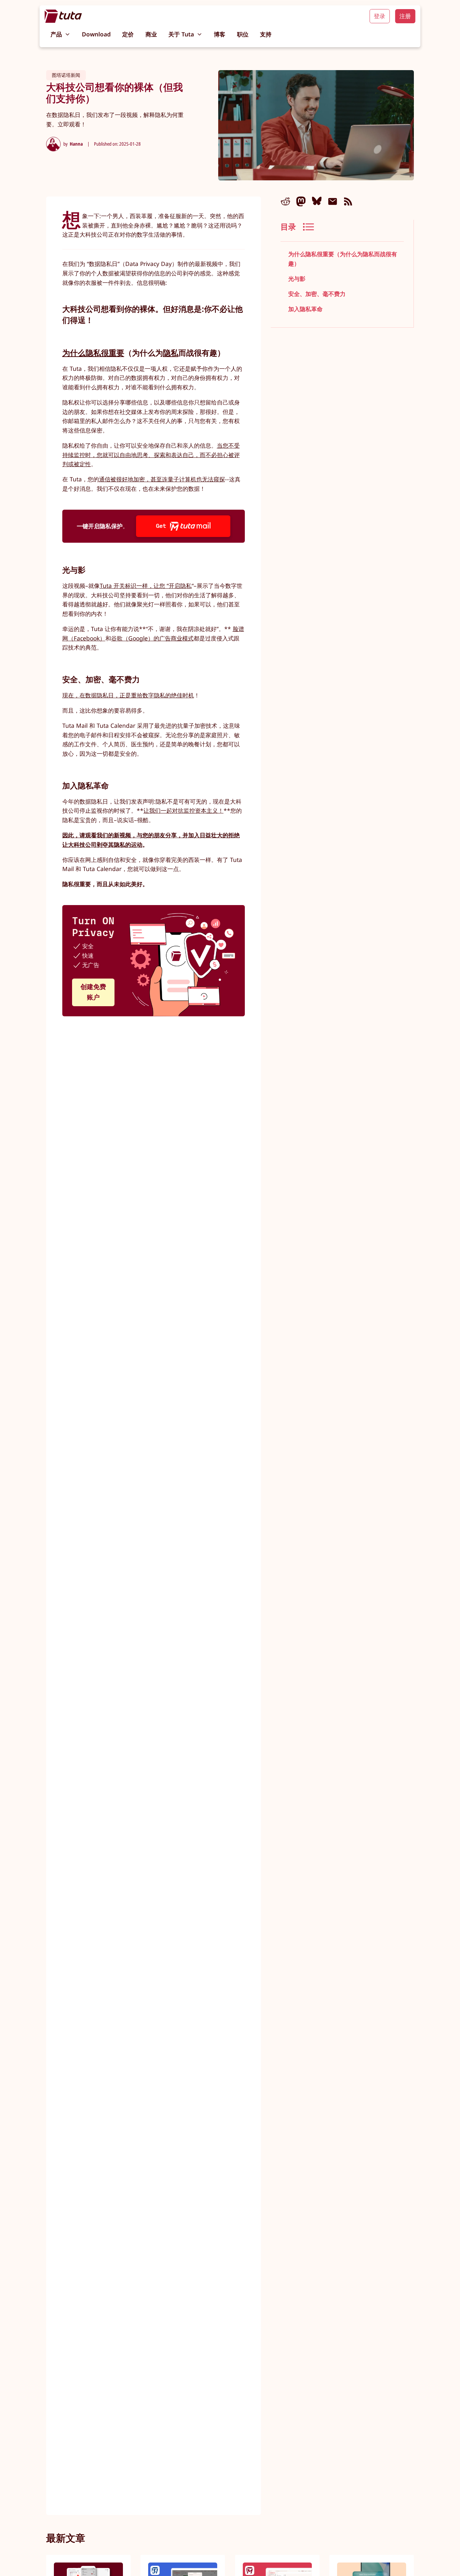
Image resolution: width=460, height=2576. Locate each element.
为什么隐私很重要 (93, 353)
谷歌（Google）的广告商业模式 (152, 638)
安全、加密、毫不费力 (317, 294)
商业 (151, 34)
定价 (128, 34)
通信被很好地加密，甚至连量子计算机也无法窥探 (162, 479)
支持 (266, 34)
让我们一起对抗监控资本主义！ (184, 811)
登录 (380, 16)
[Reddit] (285, 201)
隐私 (171, 353)
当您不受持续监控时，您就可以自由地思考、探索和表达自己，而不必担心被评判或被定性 (151, 455)
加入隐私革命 (305, 309)
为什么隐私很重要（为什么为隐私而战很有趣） (343, 259)
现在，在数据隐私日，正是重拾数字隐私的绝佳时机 (128, 695)
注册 (405, 16)
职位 (243, 34)
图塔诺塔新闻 (66, 75)
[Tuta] (63, 16)
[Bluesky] (317, 201)
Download (96, 34)
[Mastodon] (301, 201)
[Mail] (333, 201)
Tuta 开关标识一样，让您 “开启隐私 (146, 586)
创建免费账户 (93, 992)
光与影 (297, 279)
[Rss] (348, 201)
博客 (220, 34)
